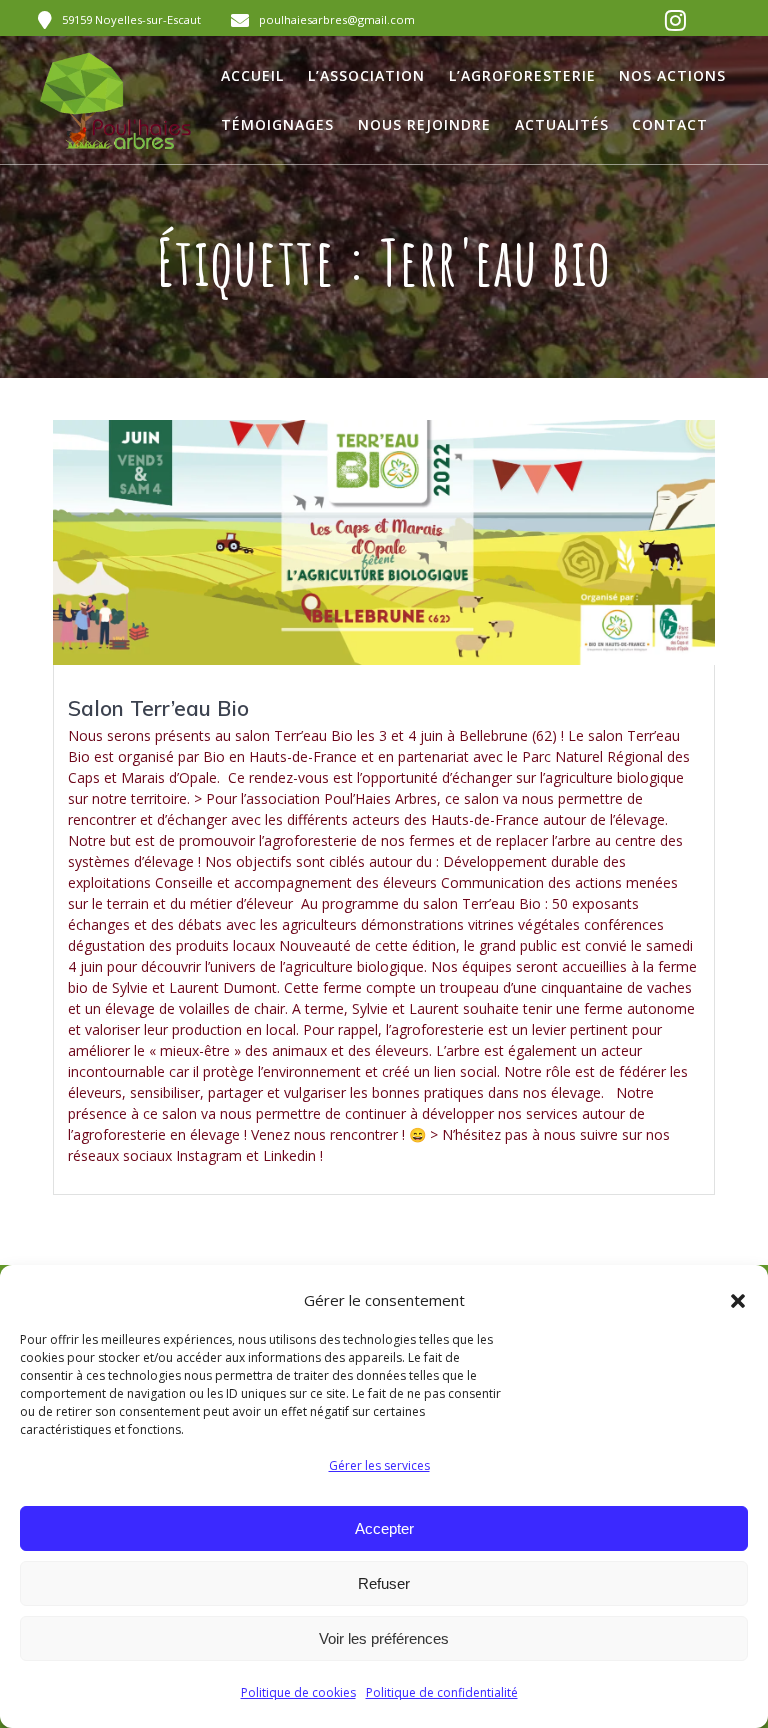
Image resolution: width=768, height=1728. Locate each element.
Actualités (562, 124)
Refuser (384, 1583)
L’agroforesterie (522, 75)
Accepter (384, 1528)
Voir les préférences (384, 1638)
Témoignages (277, 124)
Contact (670, 124)
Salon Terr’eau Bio (158, 708)
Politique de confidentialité (442, 1692)
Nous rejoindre (424, 124)
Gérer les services (379, 1465)
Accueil (252, 75)
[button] (738, 1301)
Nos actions (672, 75)
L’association (366, 75)
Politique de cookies (298, 1692)
